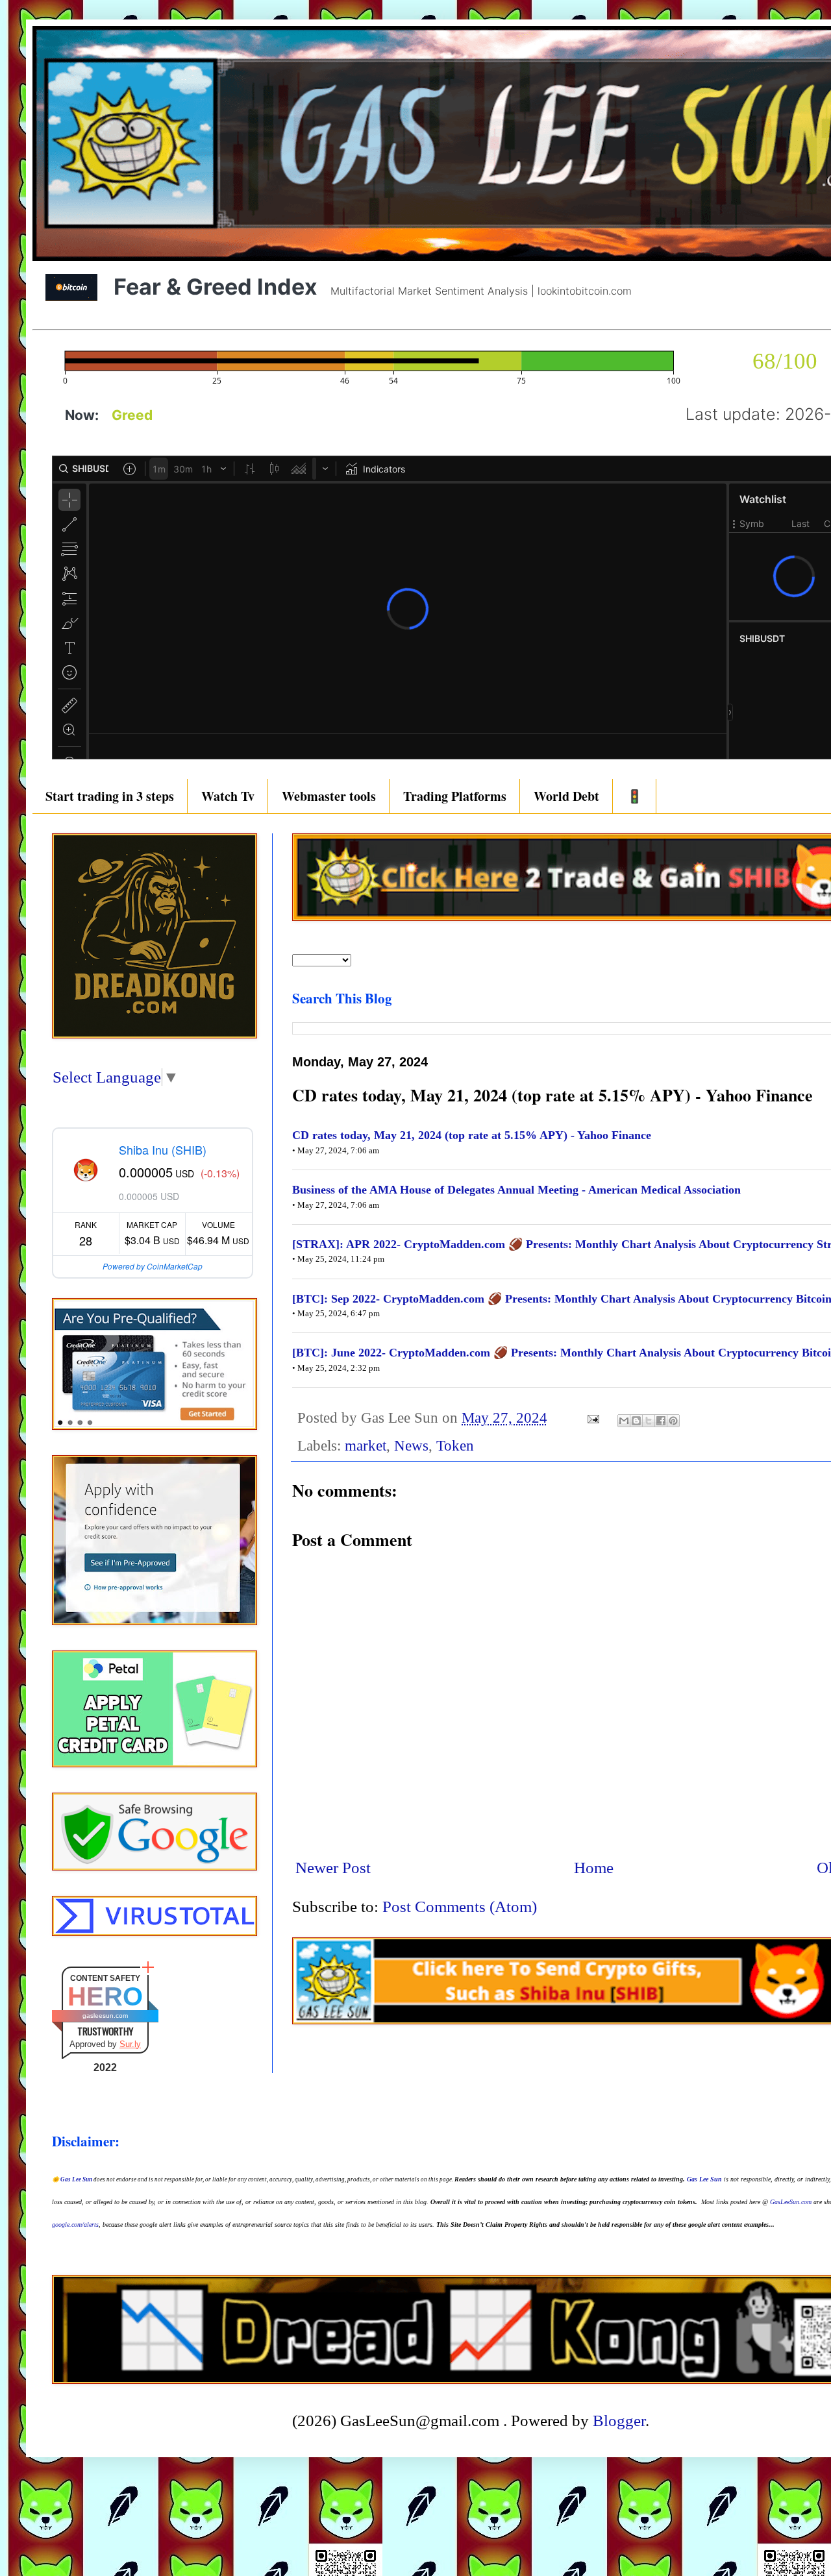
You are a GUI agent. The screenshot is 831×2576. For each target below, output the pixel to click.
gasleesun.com (105, 2016)
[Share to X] (649, 1421)
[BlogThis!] (636, 1421)
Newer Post (333, 1868)
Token (455, 1446)
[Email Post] (592, 1418)
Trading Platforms (455, 796)
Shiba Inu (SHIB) (163, 1149)
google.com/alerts (75, 2225)
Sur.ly (130, 2044)
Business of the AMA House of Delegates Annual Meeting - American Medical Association (516, 1190)
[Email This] (624, 1421)
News (411, 1446)
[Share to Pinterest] (673, 1421)
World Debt (566, 796)
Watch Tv (228, 796)
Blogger (619, 2421)
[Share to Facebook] (661, 1421)
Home (594, 1868)
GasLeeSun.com (791, 2202)
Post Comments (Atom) (460, 1907)
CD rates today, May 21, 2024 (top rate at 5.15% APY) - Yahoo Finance (472, 1135)
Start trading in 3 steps (110, 796)
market (366, 1446)
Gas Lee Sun (76, 2179)
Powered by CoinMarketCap (153, 1266)
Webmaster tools (329, 796)
